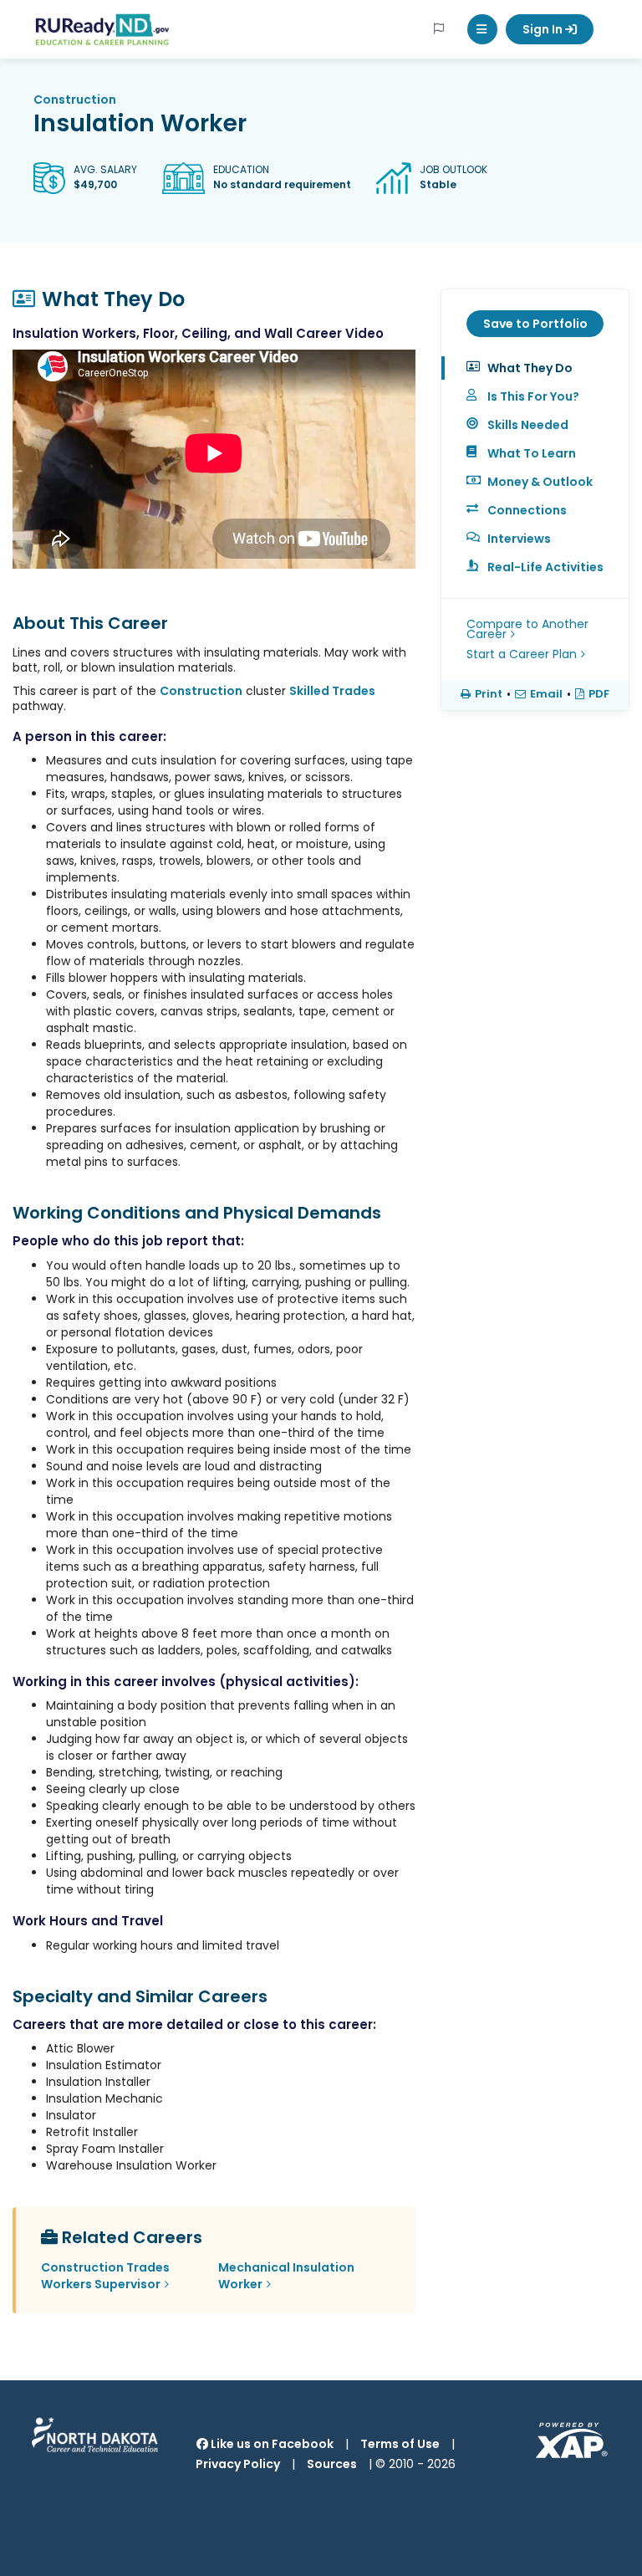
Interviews (519, 539)
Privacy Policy (238, 2464)
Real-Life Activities (545, 567)
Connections (527, 510)
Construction (75, 100)
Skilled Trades (332, 691)
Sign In (544, 29)
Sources (332, 2464)
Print (489, 694)
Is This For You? (533, 396)
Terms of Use (400, 2444)
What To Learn (532, 453)
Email (546, 694)
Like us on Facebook (271, 2444)
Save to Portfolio (535, 324)
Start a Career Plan (522, 654)
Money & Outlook (540, 482)
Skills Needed (528, 425)
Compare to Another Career (527, 629)
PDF (599, 694)
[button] (482, 29)
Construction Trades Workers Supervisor (105, 2276)
